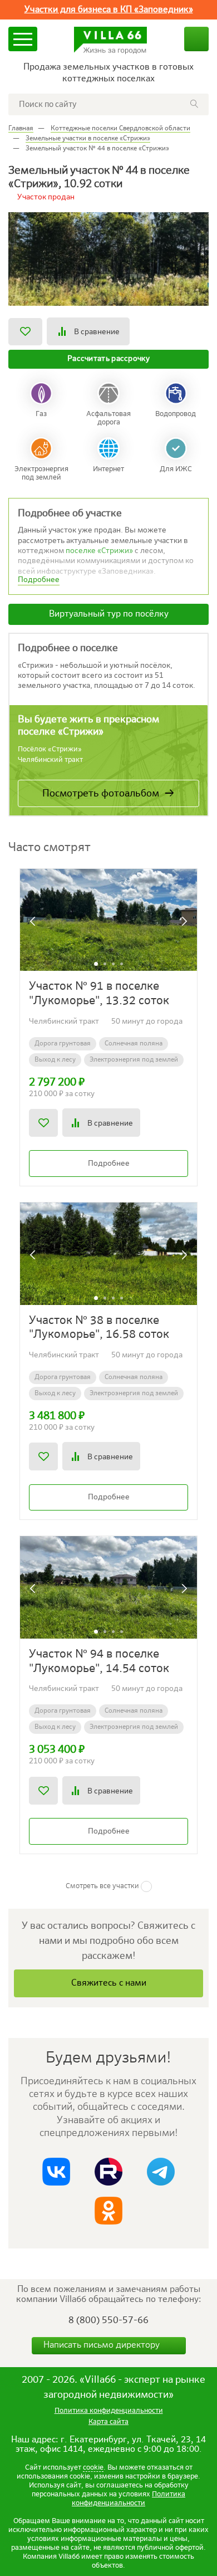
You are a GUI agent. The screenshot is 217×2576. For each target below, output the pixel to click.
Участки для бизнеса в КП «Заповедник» (109, 10)
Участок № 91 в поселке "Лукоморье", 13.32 (99, 994)
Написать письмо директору (103, 2345)
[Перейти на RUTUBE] (108, 2172)
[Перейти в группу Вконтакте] (56, 2172)
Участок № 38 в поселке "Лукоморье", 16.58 (99, 1328)
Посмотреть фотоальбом (101, 794)
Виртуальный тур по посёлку (109, 614)
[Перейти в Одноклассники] (108, 2211)
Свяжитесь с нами (109, 1983)
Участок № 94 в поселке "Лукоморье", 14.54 (99, 1662)
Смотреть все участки (102, 1886)
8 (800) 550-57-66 (108, 2321)
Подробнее (109, 1164)
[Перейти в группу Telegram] (161, 2172)
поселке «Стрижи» (99, 551)
